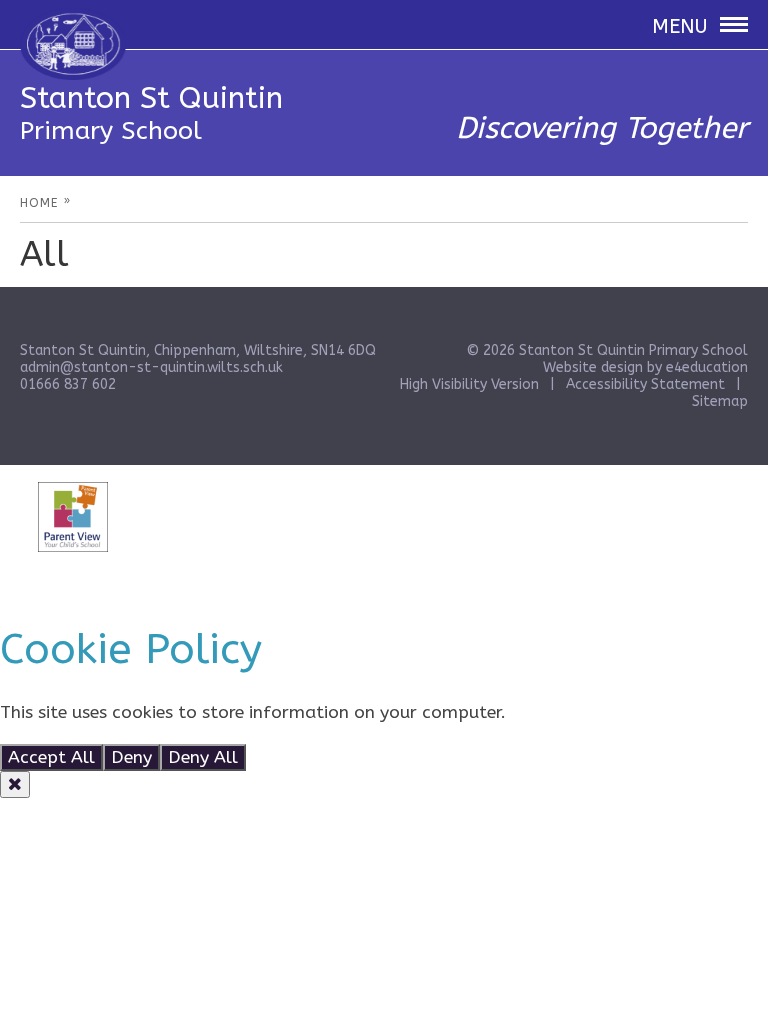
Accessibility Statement (645, 384)
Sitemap (720, 401)
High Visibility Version (469, 384)
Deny (131, 757)
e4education (707, 367)
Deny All (203, 757)
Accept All (51, 757)
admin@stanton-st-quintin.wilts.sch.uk (151, 367)
